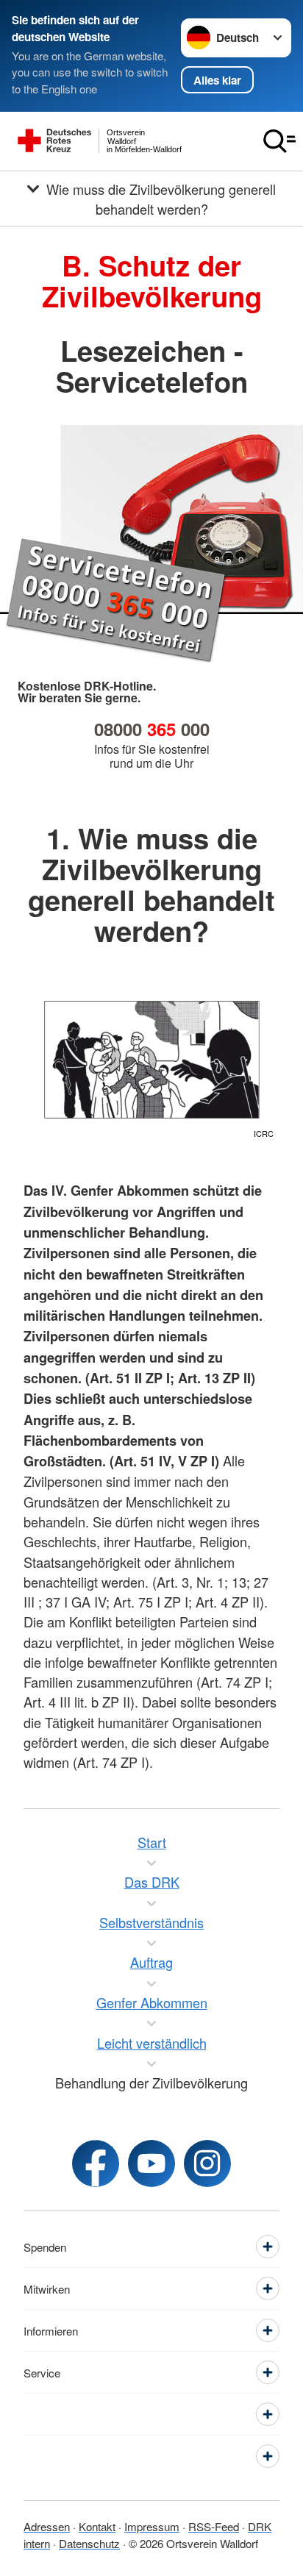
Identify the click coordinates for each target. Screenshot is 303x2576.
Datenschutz (89, 2543)
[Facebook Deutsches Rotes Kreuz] (96, 2163)
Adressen (47, 2526)
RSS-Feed (214, 2526)
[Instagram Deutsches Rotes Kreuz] (207, 2163)
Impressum (152, 2526)
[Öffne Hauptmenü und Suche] (279, 141)
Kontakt (97, 2526)
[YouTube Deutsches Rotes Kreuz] (151, 2163)
